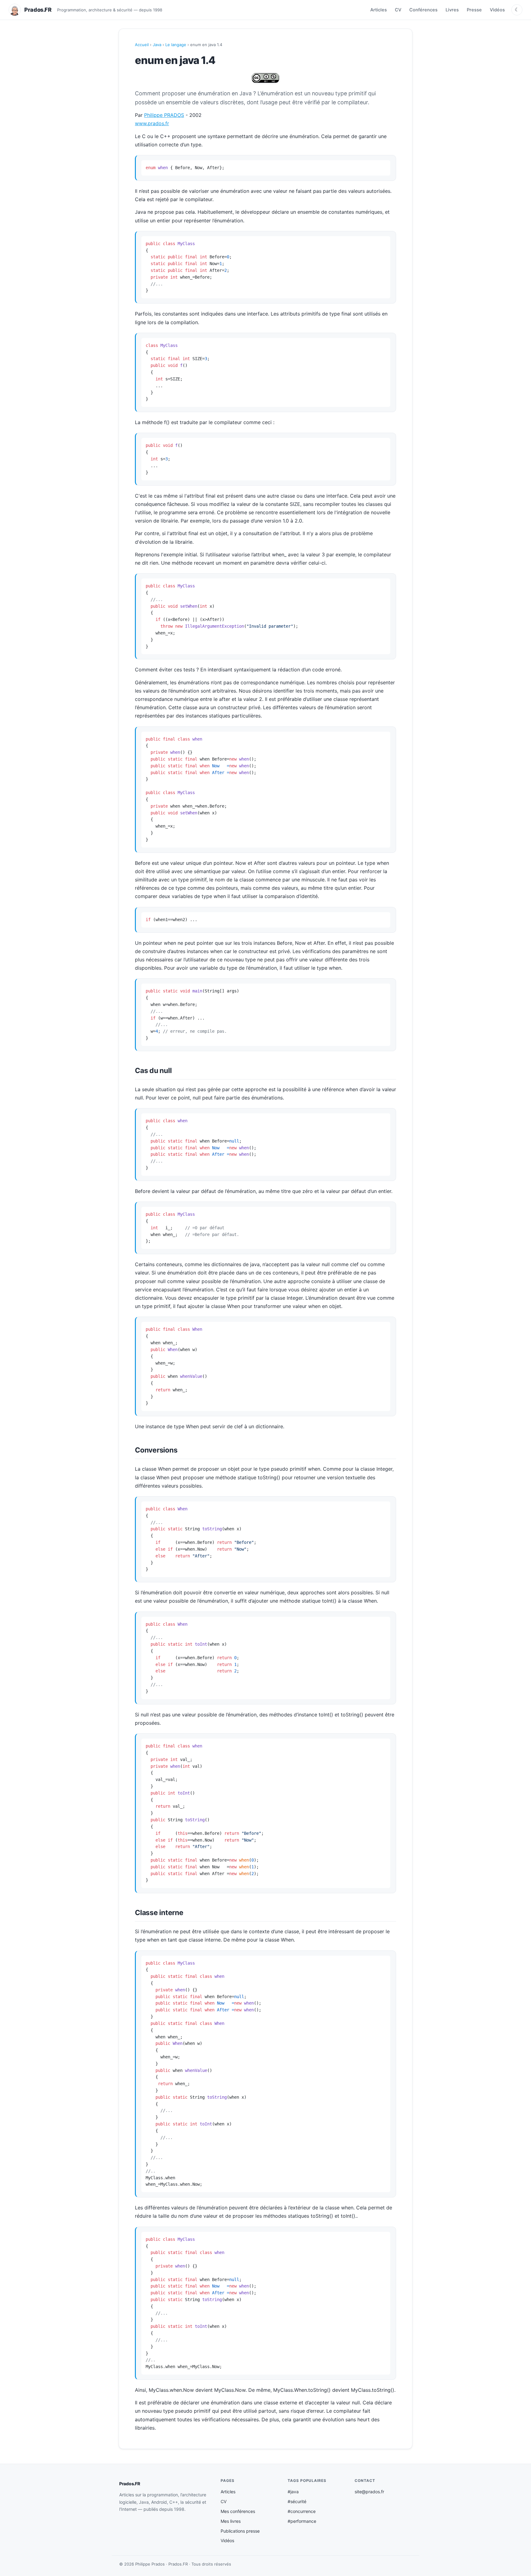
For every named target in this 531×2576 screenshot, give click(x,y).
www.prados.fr (152, 123)
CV (398, 10)
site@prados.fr (369, 2492)
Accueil (142, 45)
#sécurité (297, 2501)
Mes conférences (238, 2511)
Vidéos (497, 10)
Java (157, 45)
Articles (379, 10)
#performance (302, 2521)
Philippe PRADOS (164, 115)
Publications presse (240, 2531)
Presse (474, 10)
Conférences (423, 10)
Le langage (176, 45)
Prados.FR (130, 2484)
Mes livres (231, 2521)
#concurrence (302, 2511)
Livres (452, 10)
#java (293, 2492)
